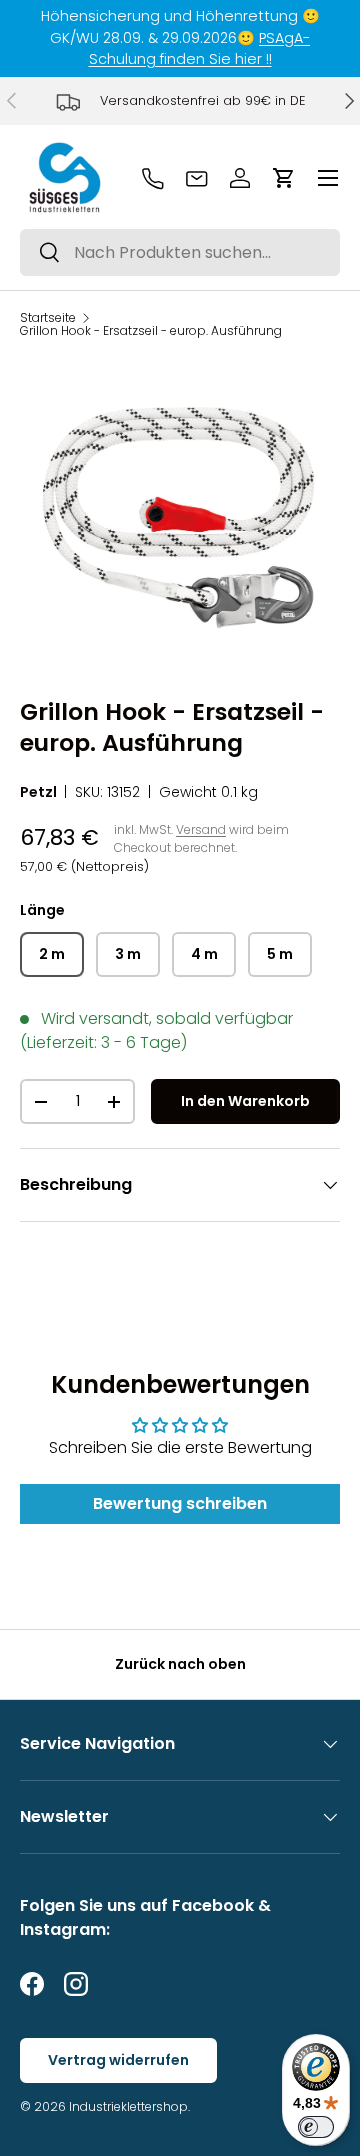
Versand (201, 829)
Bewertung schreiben (180, 1503)
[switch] (316, 2127)
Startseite (48, 318)
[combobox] (180, 252)
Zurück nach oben (180, 1664)
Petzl (38, 792)
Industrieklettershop (128, 2106)
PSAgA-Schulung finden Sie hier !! (200, 49)
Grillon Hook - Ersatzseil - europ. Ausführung (151, 331)
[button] (284, 178)
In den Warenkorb (245, 1101)
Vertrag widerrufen (118, 2060)
